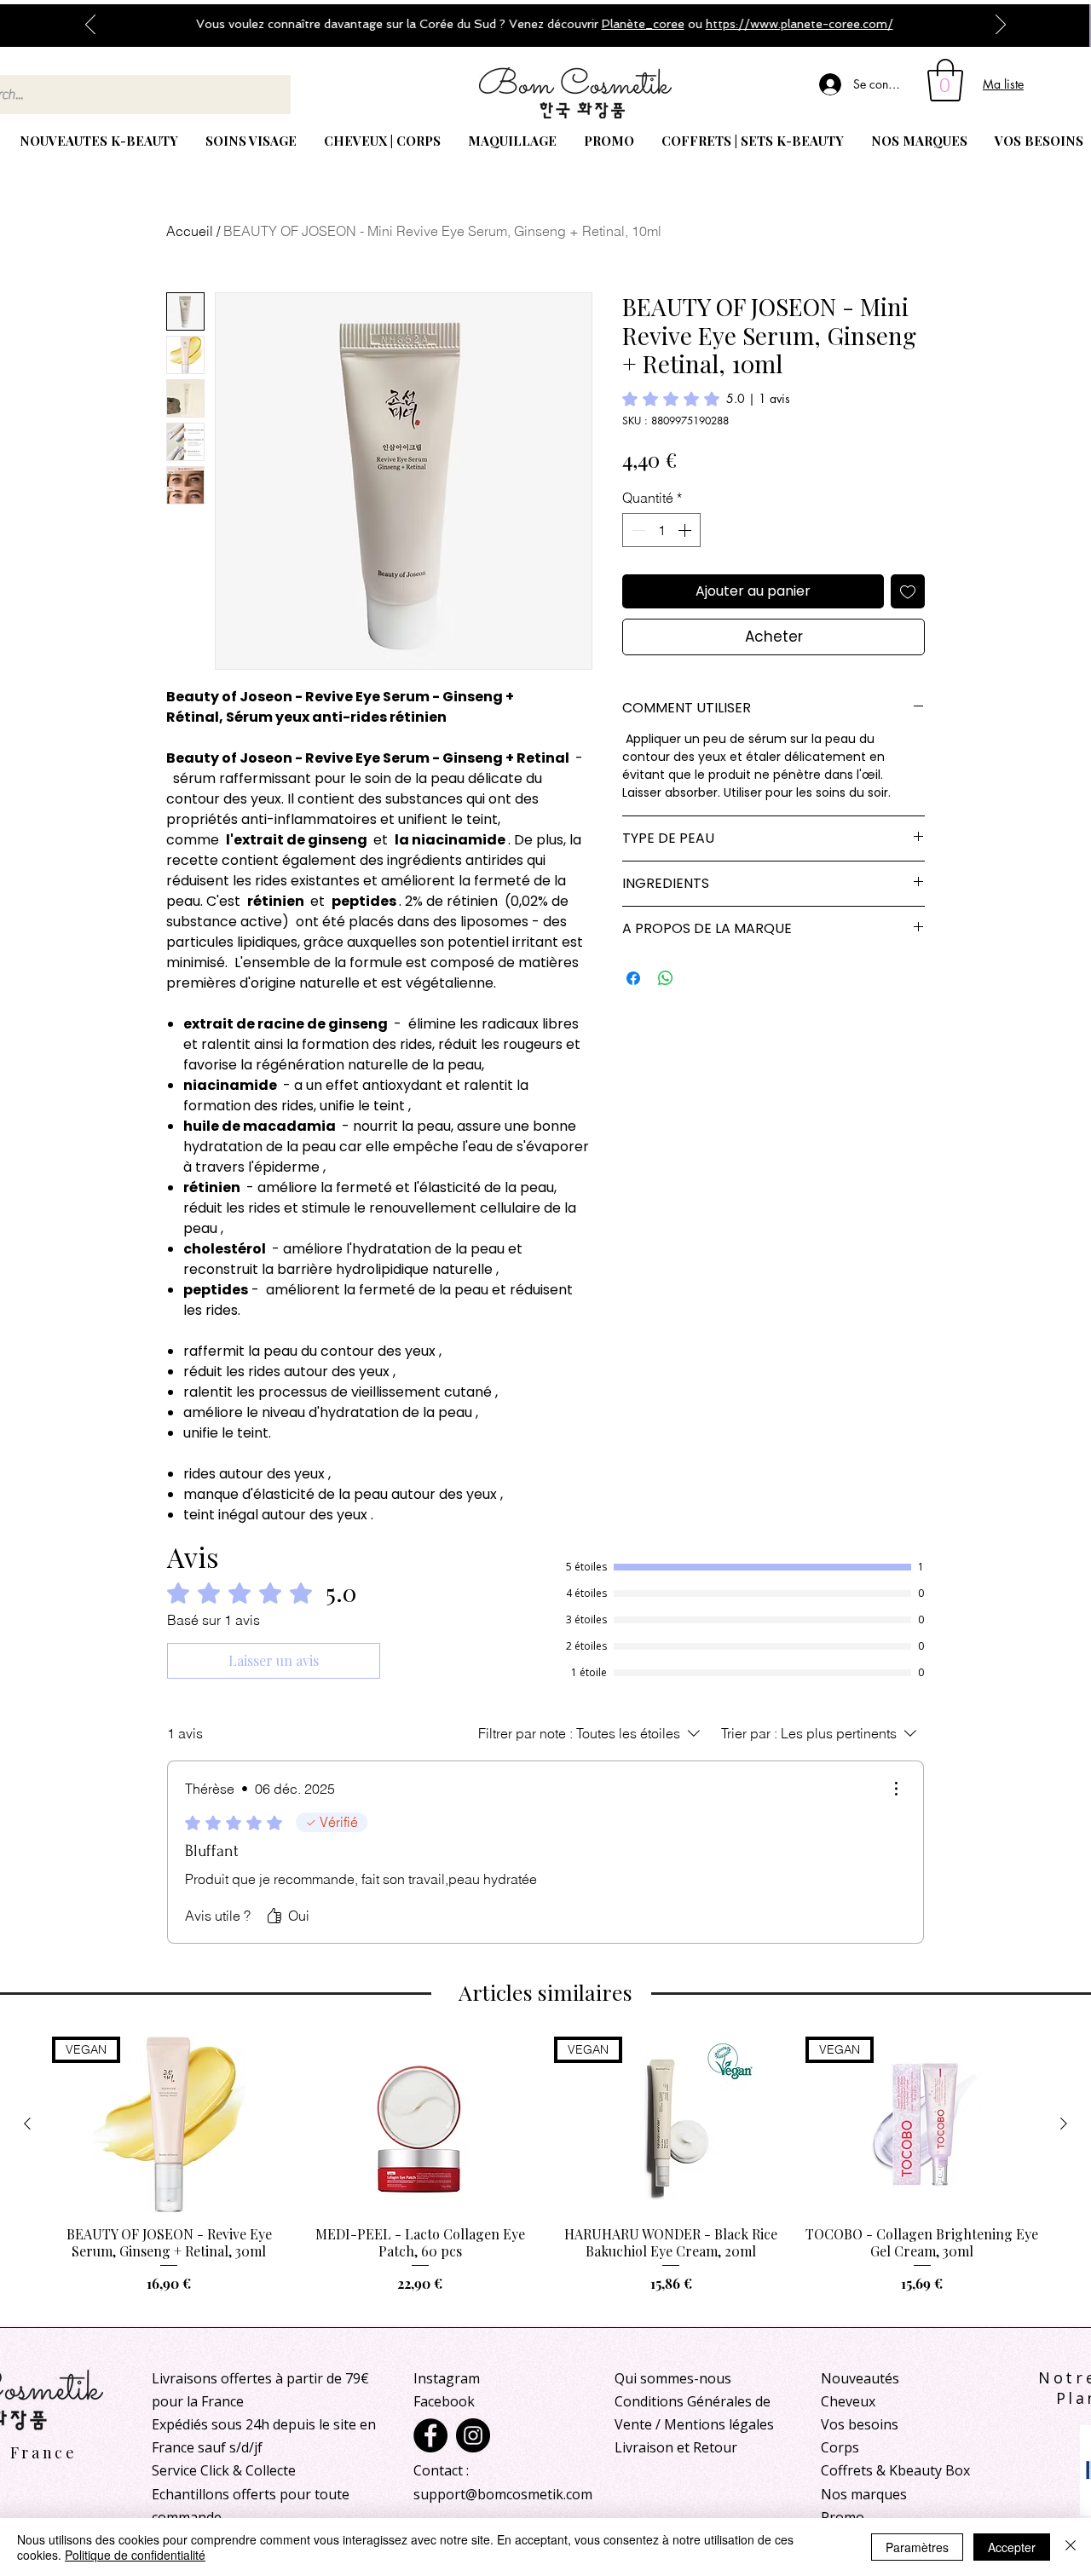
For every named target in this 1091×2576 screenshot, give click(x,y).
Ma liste (1003, 84)
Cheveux (848, 2401)
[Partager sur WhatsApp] (666, 978)
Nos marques (864, 2494)
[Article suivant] (1064, 2124)
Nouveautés (860, 2378)
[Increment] (686, 530)
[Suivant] (1001, 26)
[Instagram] (473, 2435)
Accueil (190, 231)
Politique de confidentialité (135, 2555)
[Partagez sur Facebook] (633, 978)
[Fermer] (1071, 2547)
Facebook (444, 2401)
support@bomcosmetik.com (503, 2494)
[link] (706, 399)
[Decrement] (637, 530)
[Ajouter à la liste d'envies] (908, 591)
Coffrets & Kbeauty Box (895, 2470)
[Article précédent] (27, 2124)
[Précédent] (90, 26)
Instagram (447, 2378)
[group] (545, 2174)
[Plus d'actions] (896, 1789)
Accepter (1012, 2547)
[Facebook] (430, 2435)
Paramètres (917, 2547)
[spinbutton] (661, 530)
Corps (840, 2447)
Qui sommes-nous (673, 2378)
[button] (945, 80)
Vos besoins (860, 2424)
